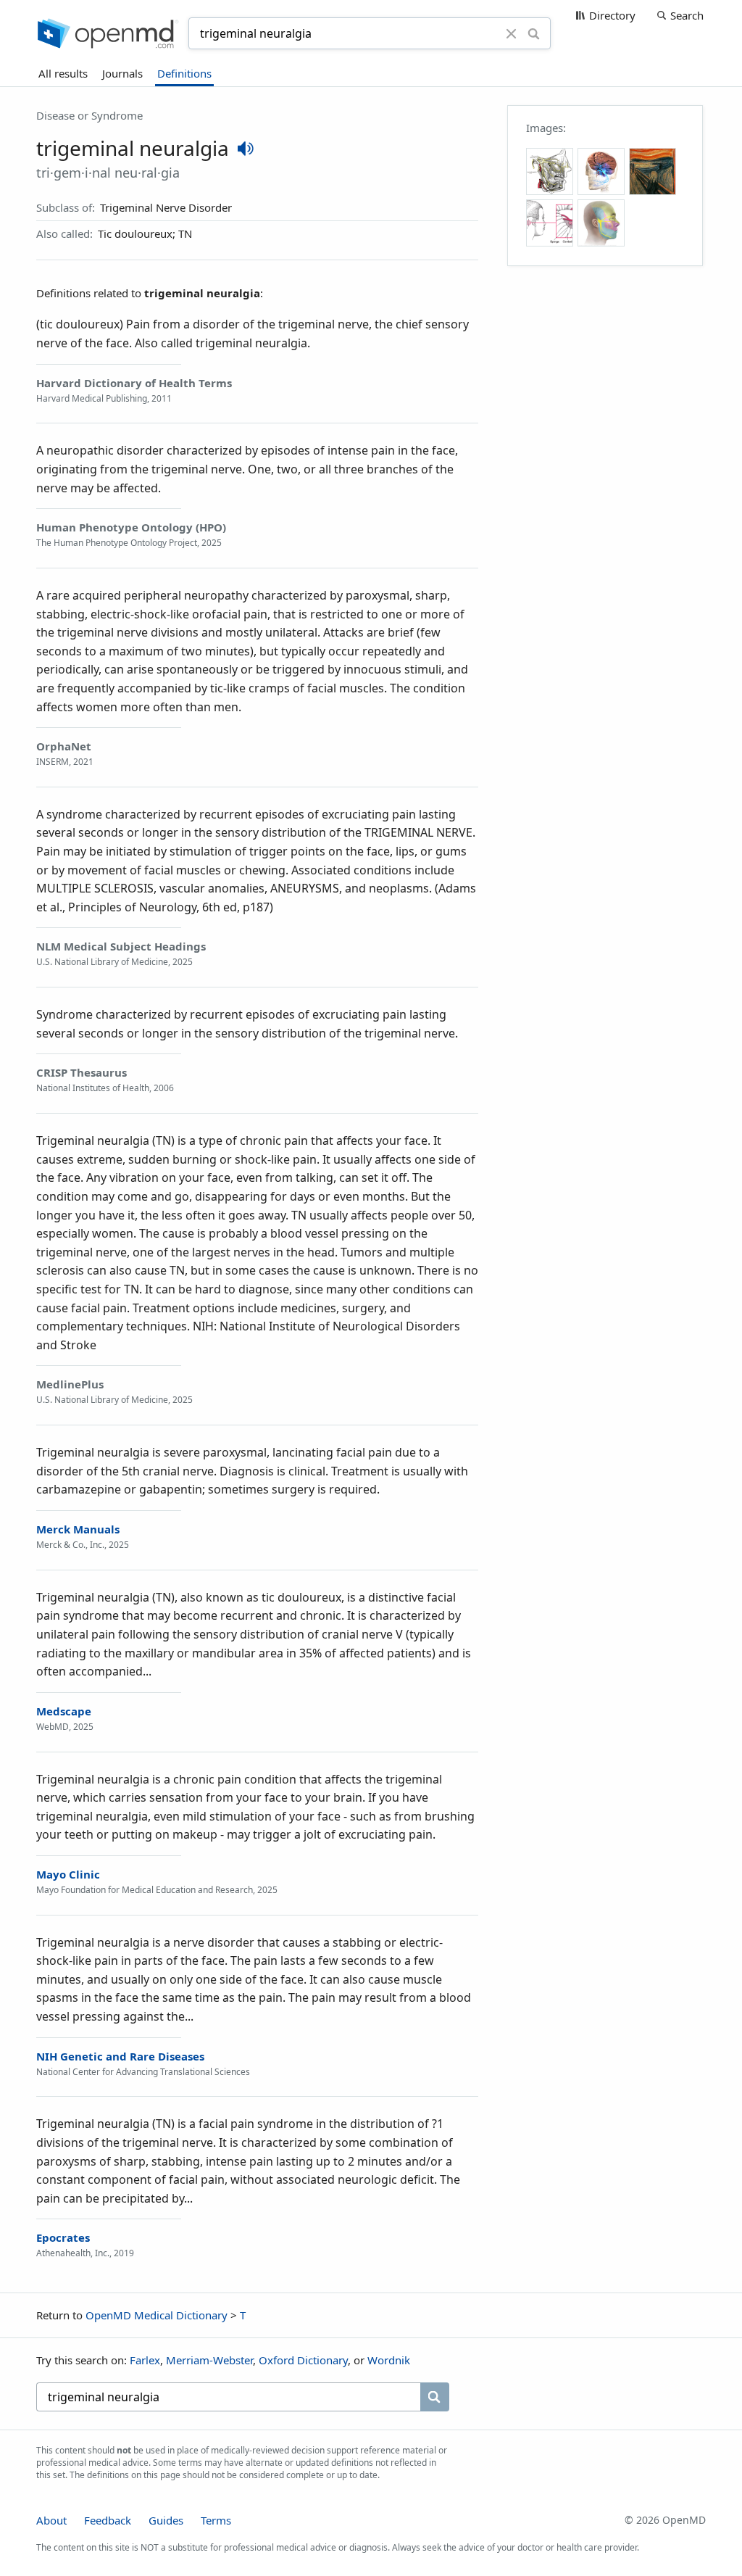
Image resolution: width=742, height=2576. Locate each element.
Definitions (184, 73)
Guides (166, 2520)
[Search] (534, 33)
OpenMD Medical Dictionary (157, 2315)
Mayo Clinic (68, 1874)
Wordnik (389, 2360)
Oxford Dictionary (303, 2360)
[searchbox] (228, 2397)
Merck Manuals (78, 1529)
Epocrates (63, 2237)
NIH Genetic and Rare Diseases (120, 2056)
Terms (216, 2520)
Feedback (108, 2520)
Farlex (145, 2360)
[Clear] (512, 33)
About (51, 2520)
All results (63, 73)
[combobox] (349, 33)
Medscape (64, 1711)
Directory (612, 15)
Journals (122, 73)
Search (687, 15)
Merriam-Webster (209, 2360)
